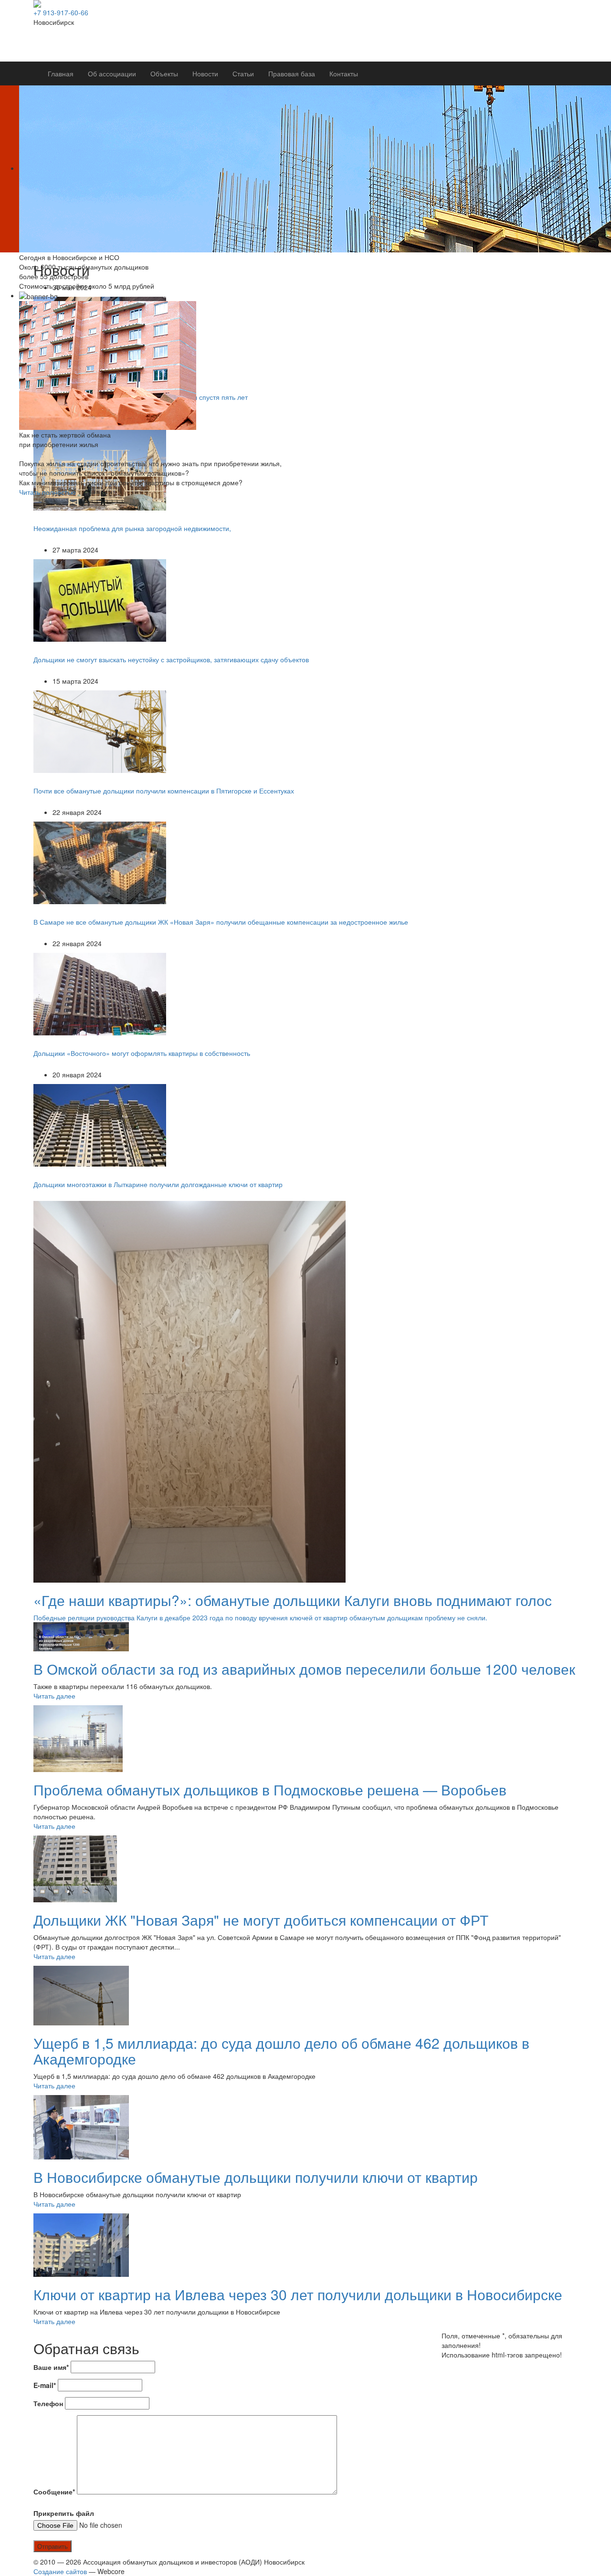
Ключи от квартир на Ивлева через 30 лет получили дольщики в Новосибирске (298, 2294)
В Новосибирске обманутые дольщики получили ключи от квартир (256, 2177)
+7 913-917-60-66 (61, 12)
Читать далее (54, 1696)
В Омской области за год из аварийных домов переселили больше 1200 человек (304, 1669)
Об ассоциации (112, 73)
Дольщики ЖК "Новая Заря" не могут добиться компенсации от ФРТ (261, 1920)
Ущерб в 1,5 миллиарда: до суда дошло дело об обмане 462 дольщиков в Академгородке (281, 2051)
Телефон (48, 2403)
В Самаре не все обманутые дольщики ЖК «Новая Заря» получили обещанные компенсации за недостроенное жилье (221, 922)
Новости (205, 73)
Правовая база (292, 73)
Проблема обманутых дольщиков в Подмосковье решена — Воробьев (270, 1789)
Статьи (243, 73)
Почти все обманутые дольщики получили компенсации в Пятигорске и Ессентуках (164, 791)
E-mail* (45, 2385)
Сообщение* (54, 2492)
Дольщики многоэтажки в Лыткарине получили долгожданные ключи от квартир (158, 1184)
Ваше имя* (51, 2367)
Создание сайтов (60, 2571)
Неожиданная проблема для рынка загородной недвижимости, (132, 528)
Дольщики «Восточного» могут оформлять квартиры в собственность (142, 1053)
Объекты (164, 73)
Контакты (344, 73)
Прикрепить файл (64, 2513)
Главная (61, 73)
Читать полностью (47, 492)
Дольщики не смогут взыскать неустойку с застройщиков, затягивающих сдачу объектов (171, 659)
